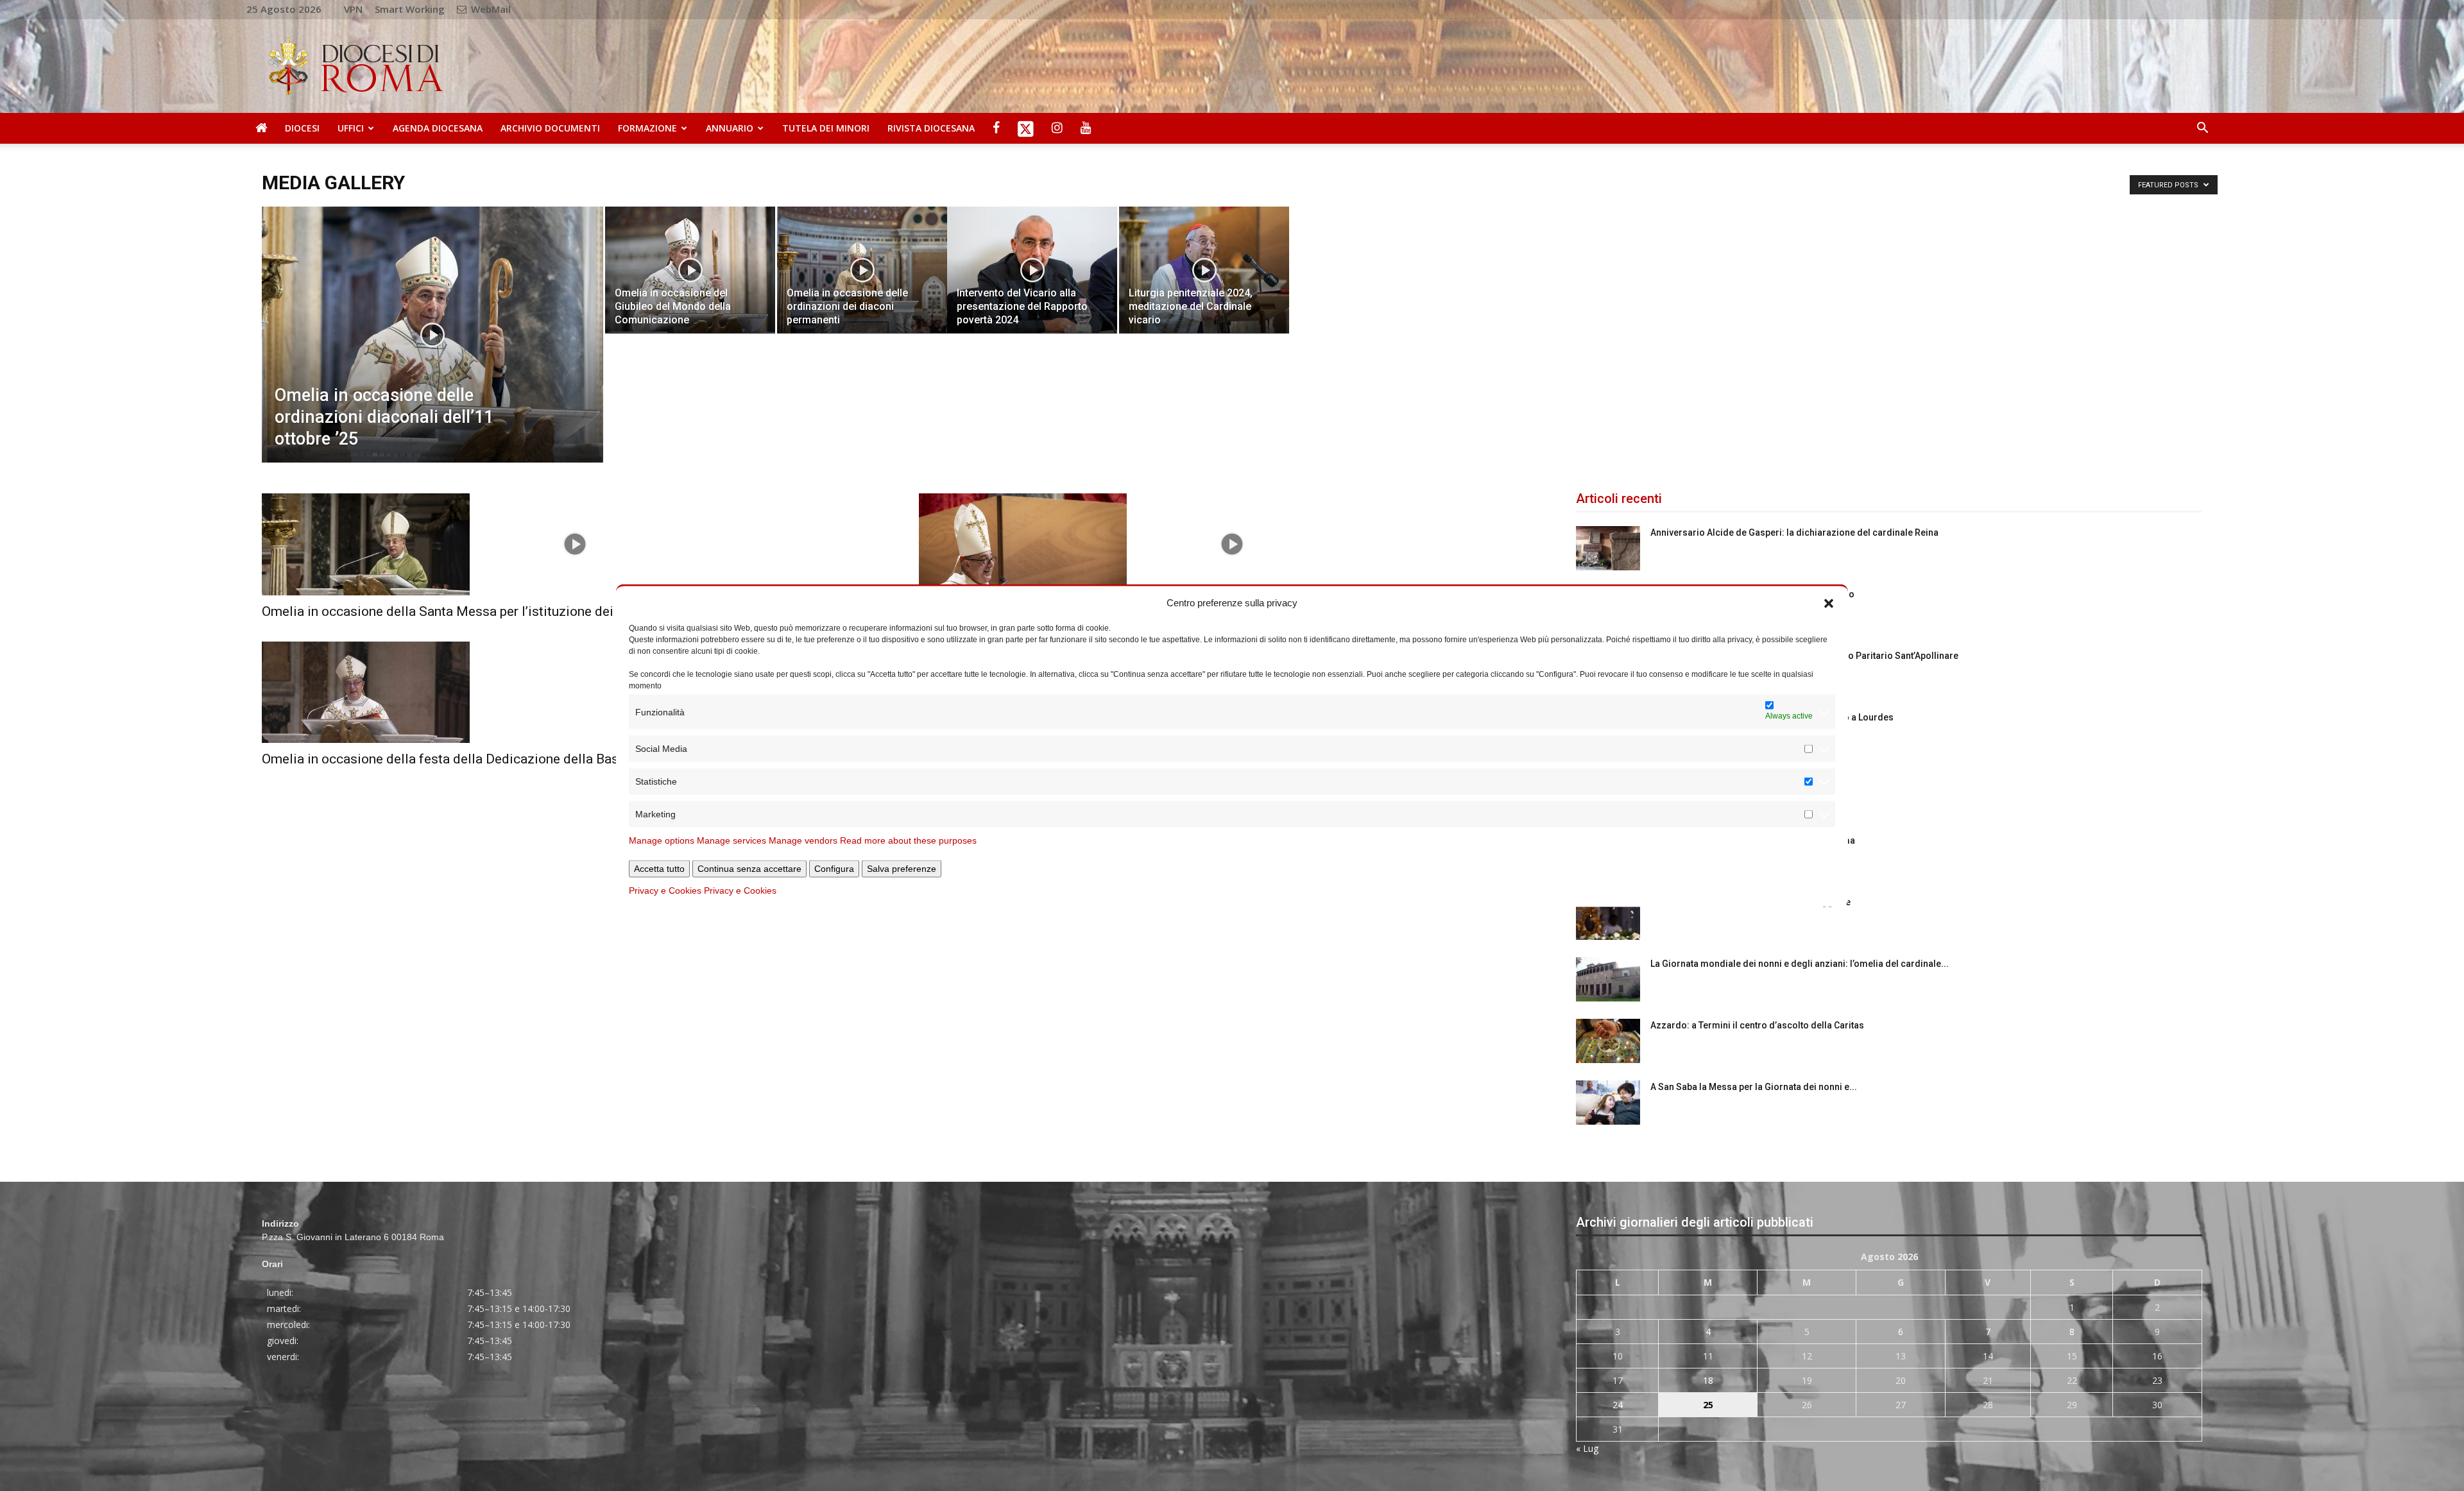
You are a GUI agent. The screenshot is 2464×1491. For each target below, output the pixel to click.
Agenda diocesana (438, 128)
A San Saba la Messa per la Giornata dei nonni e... (1754, 1087)
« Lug (1587, 1448)
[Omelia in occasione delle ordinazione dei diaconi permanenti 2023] (1232, 544)
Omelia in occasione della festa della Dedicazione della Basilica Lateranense (491, 759)
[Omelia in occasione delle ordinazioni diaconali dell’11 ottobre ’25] (432, 355)
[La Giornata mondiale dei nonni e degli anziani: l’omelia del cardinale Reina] (1608, 979)
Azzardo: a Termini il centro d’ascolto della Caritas (1757, 1025)
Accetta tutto (659, 869)
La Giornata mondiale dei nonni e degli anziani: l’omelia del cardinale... (1800, 964)
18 (1708, 1380)
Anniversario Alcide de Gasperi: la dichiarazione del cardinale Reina (1794, 532)
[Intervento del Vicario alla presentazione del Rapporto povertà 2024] (1032, 270)
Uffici (351, 128)
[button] (1829, 602)
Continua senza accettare (749, 869)
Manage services (732, 840)
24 (1618, 1405)
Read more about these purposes (908, 840)
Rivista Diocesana (931, 128)
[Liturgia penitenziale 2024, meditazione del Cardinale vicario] (1204, 270)
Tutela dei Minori (826, 128)
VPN (353, 9)
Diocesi (302, 128)
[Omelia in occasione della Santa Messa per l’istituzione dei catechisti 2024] (575, 544)
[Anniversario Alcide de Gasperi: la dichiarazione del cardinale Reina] (1608, 548)
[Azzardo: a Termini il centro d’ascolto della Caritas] (1608, 1041)
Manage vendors (803, 840)
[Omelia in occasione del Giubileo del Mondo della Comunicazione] (690, 270)
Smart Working (410, 9)
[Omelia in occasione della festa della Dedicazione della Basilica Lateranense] (575, 693)
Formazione (647, 128)
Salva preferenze (902, 869)
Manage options (662, 840)
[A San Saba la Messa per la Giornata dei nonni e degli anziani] (1608, 1103)
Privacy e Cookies (665, 890)
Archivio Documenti (550, 128)
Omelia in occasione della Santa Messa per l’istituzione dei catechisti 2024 (486, 611)
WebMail (490, 9)
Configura (834, 869)
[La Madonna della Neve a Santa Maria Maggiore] (1608, 918)
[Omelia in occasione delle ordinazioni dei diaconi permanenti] (862, 270)
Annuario (730, 128)
